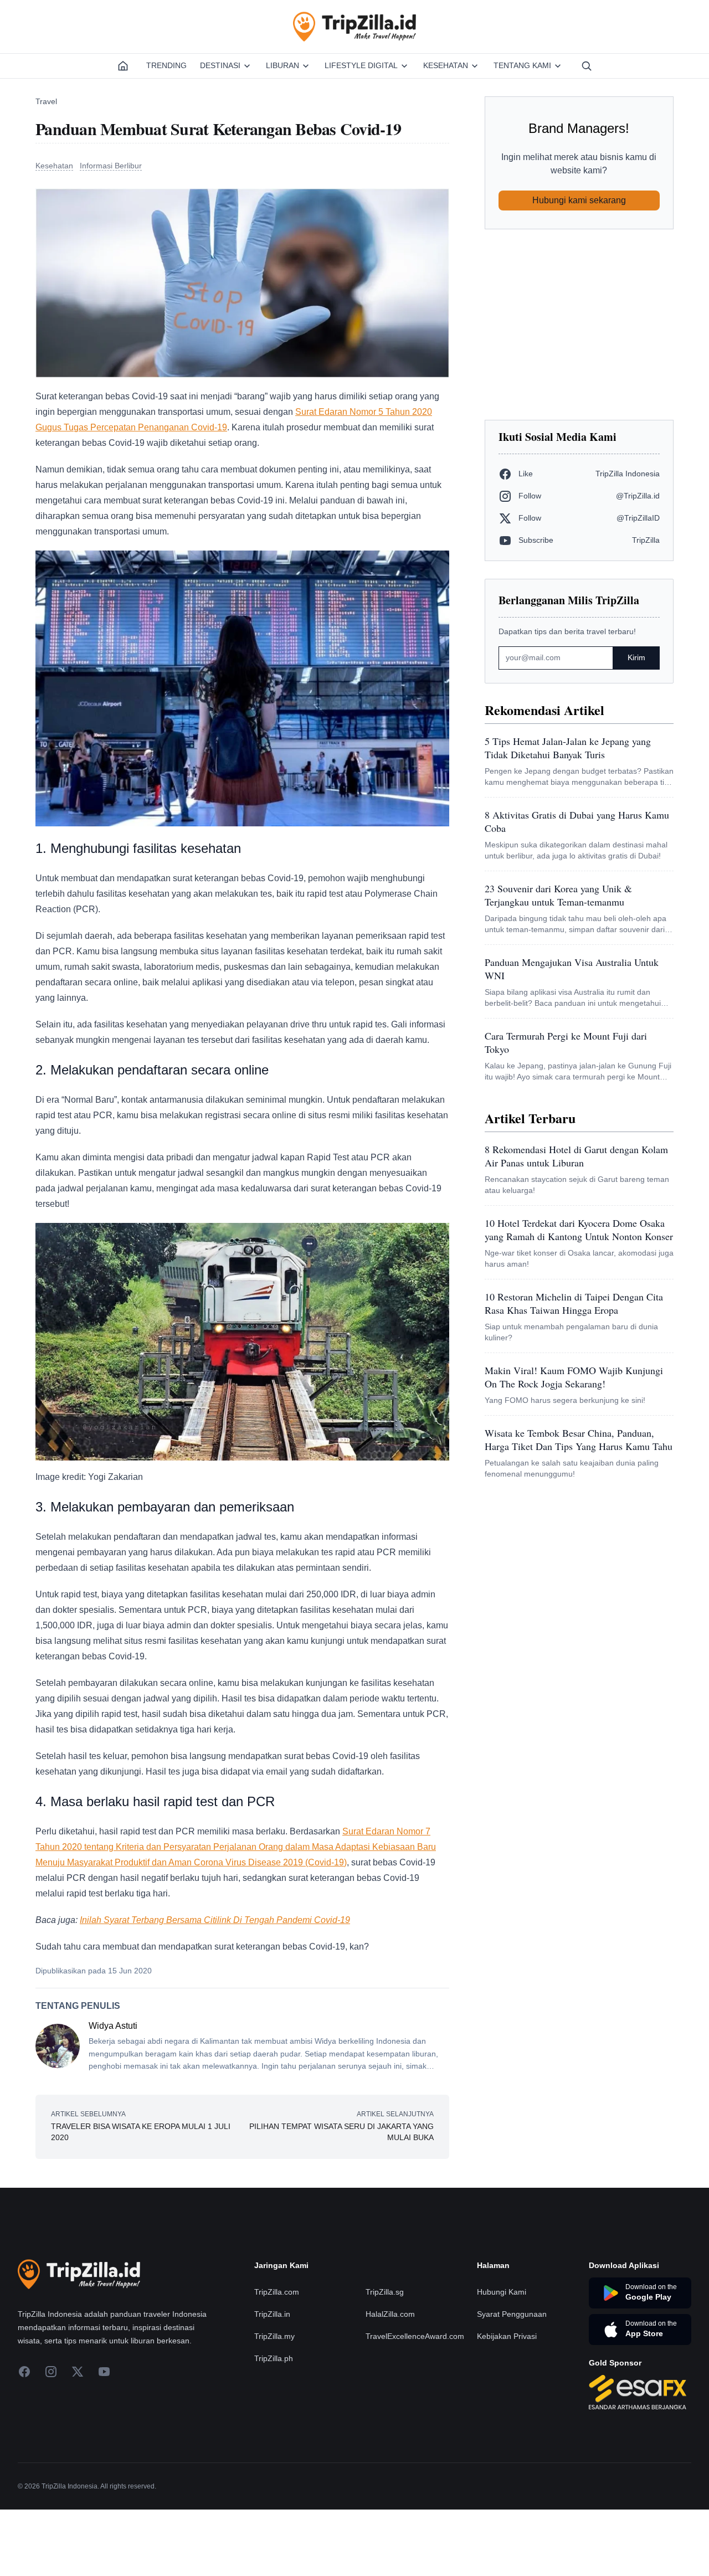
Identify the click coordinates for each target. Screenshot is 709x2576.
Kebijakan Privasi (507, 2403)
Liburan (282, 65)
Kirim (636, 657)
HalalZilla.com (390, 2380)
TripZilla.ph (274, 2425)
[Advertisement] (579, 325)
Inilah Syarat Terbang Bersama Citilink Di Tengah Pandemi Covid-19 (215, 1920)
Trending (166, 65)
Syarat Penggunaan (512, 2380)
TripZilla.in (272, 2380)
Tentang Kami (522, 65)
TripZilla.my (274, 2403)
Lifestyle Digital (361, 65)
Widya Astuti (113, 2026)
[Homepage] (123, 66)
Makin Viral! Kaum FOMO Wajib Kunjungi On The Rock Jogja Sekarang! (574, 1377)
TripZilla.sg (385, 2358)
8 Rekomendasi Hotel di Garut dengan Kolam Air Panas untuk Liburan (576, 1156)
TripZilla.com (277, 2358)
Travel (46, 101)
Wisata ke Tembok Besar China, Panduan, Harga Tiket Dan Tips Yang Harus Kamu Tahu (579, 1439)
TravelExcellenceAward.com (415, 2403)
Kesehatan (446, 65)
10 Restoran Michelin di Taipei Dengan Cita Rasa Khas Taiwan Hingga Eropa (574, 1303)
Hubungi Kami (502, 2358)
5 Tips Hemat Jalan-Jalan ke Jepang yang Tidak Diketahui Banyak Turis (568, 748)
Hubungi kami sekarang (579, 200)
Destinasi (220, 65)
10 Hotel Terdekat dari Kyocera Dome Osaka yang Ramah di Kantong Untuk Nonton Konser (579, 1230)
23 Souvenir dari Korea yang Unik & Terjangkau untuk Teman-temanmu (558, 895)
